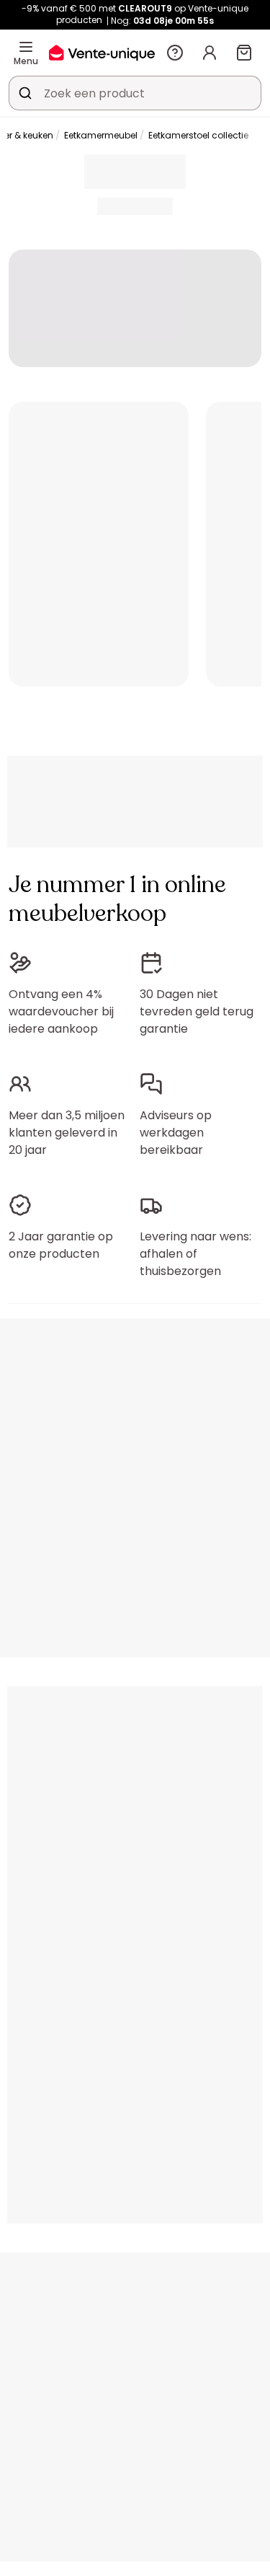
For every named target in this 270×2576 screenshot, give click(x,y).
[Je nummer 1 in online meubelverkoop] (102, 52)
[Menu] (26, 47)
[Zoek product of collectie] (25, 93)
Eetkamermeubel (101, 135)
